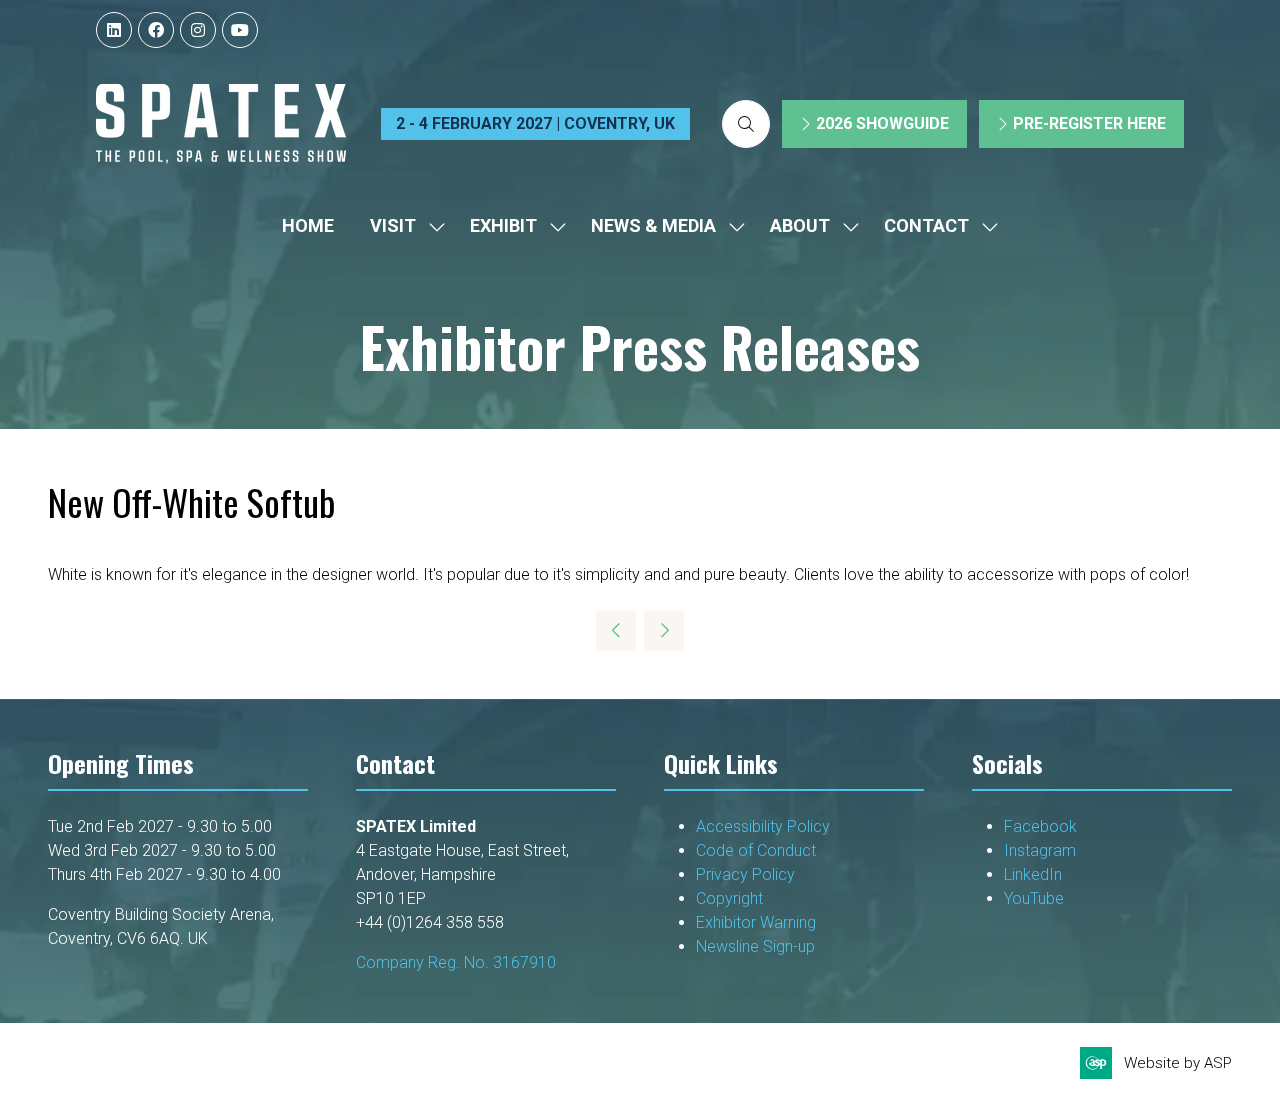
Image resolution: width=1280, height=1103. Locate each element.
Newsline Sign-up (755, 946)
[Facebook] (156, 30)
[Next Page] (664, 631)
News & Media (653, 225)
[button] (746, 124)
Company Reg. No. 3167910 (456, 962)
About (800, 225)
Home (308, 225)
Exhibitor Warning (756, 922)
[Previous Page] (616, 631)
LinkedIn (1033, 874)
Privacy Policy (747, 874)
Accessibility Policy (763, 826)
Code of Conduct (760, 850)
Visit (393, 225)
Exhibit (503, 225)
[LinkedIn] (114, 30)
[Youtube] (240, 30)
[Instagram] (198, 30)
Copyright (731, 898)
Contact (926, 225)
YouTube (1034, 898)
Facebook (1040, 826)
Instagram (1040, 850)
